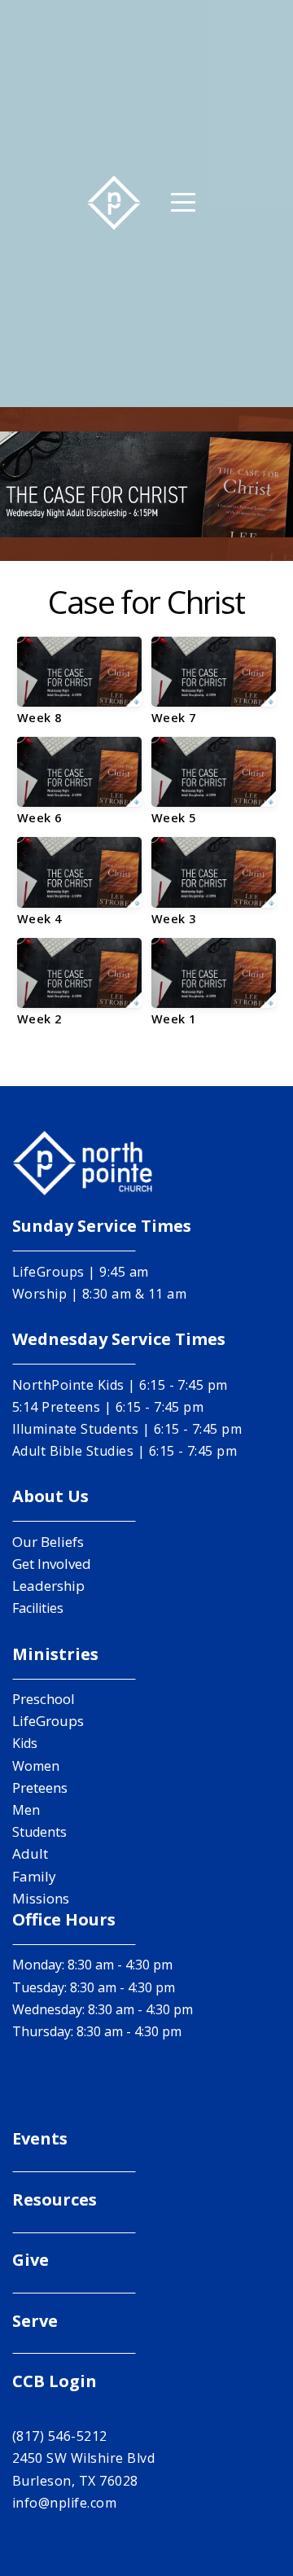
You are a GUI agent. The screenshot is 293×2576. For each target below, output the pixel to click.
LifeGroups (48, 1721)
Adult (30, 1853)
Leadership (48, 1586)
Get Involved (52, 1564)
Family (34, 1876)
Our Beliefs (48, 1542)
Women (36, 1766)
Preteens (40, 1787)
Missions (41, 1898)
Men (26, 1810)
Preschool (44, 1699)
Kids (25, 1743)
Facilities (38, 1608)
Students (39, 1832)
